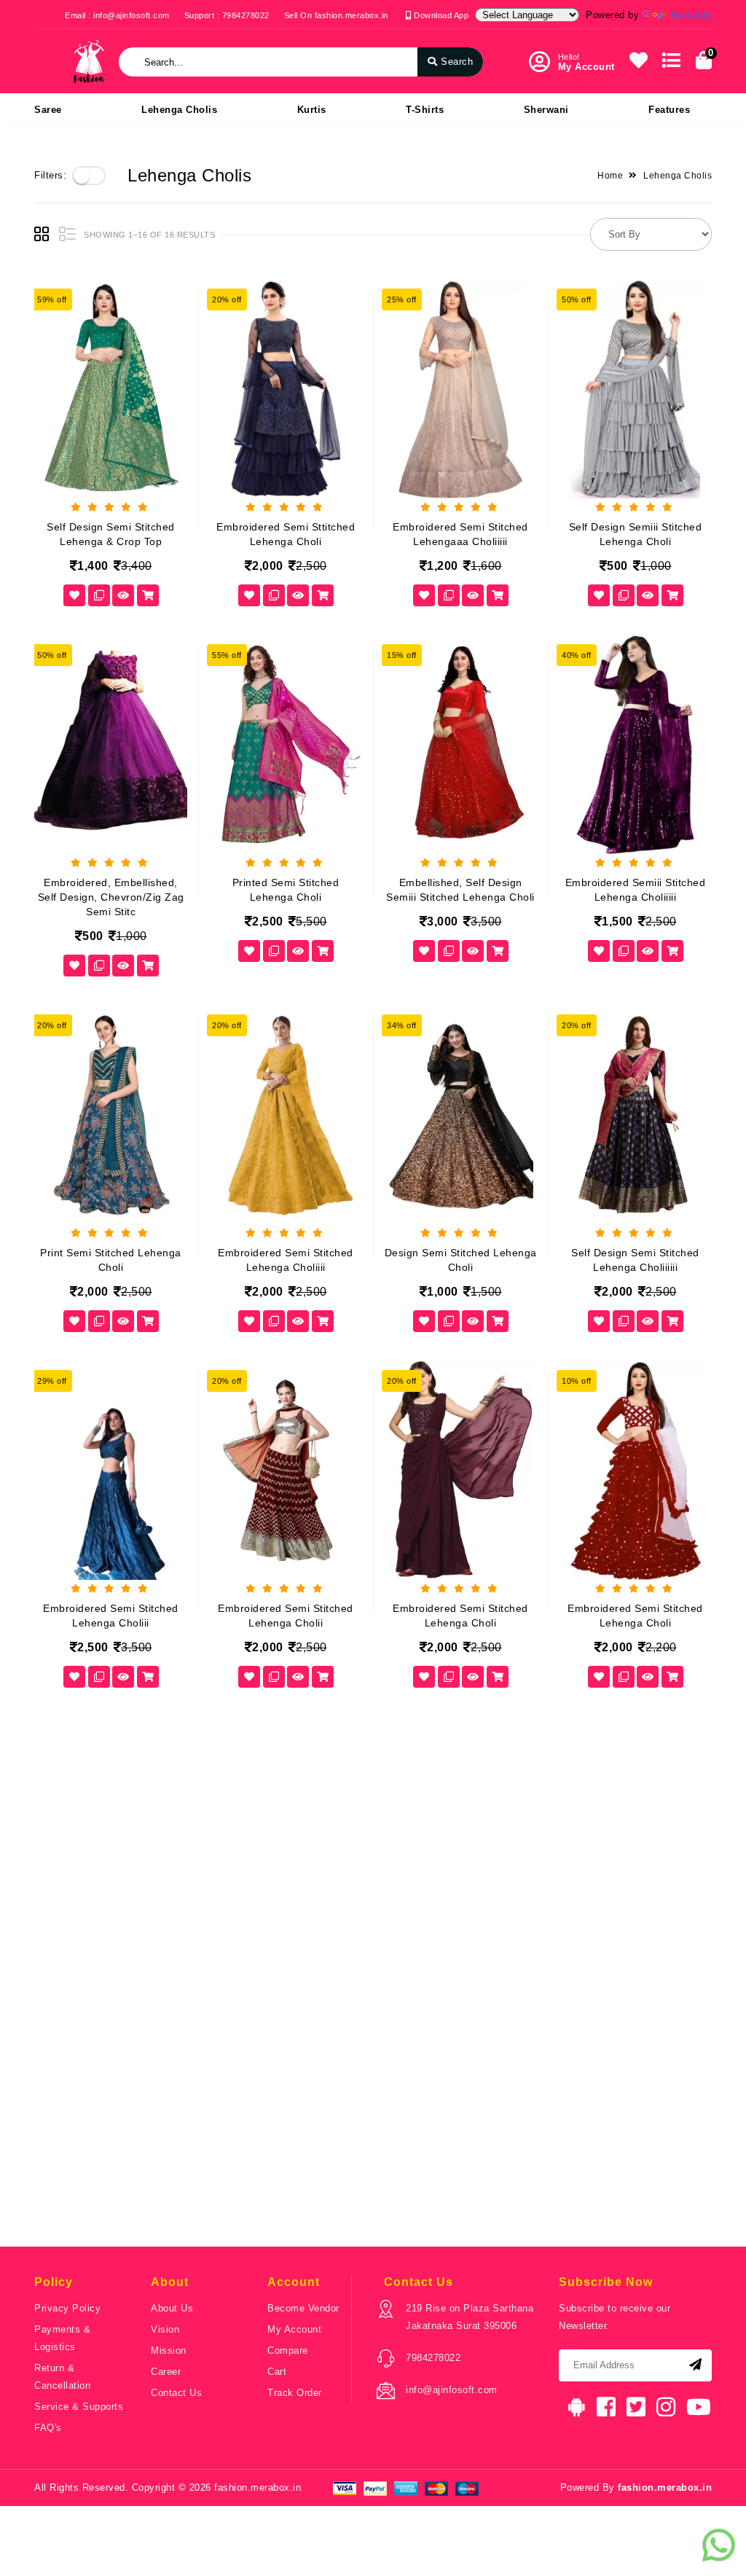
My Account (294, 2329)
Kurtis (312, 110)
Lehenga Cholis (179, 110)
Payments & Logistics (62, 2338)
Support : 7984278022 (227, 15)
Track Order (295, 2393)
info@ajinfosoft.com (452, 2390)
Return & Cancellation (62, 2377)
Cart (277, 2372)
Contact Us (176, 2393)
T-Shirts (425, 110)
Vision (165, 2329)
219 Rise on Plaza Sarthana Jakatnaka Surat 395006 (470, 2317)
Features (669, 110)
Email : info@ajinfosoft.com (117, 15)
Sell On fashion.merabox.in (336, 15)
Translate (691, 15)
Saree (48, 110)
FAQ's (48, 2428)
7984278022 (433, 2358)
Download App (440, 15)
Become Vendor (303, 2308)
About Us (172, 2308)
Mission (169, 2350)
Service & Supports (79, 2407)
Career (166, 2372)
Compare (288, 2350)
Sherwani (546, 110)
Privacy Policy (67, 2308)
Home (610, 176)
